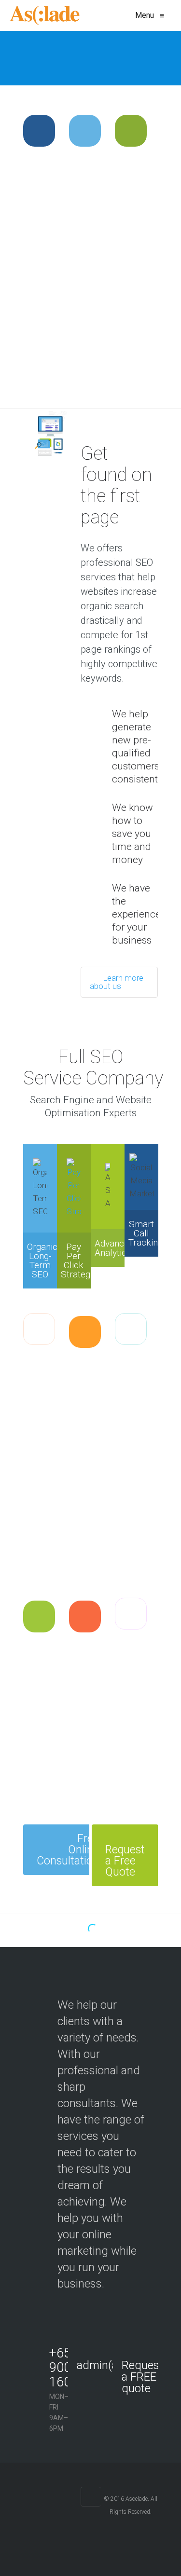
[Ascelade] (45, 15)
